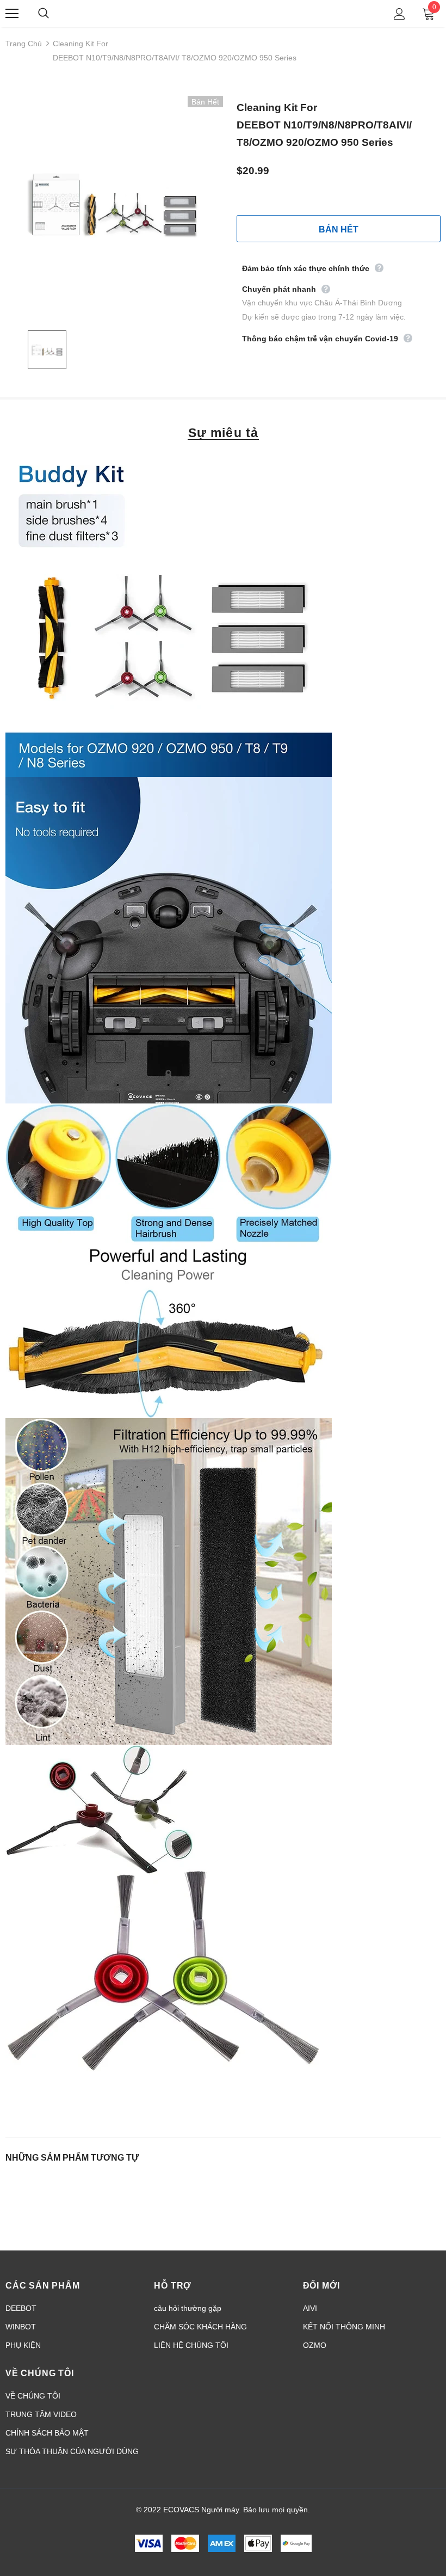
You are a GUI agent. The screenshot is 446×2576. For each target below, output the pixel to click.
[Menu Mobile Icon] (12, 14)
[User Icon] (399, 14)
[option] (114, 205)
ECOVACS (225, 13)
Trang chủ (24, 44)
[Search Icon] (54, 14)
